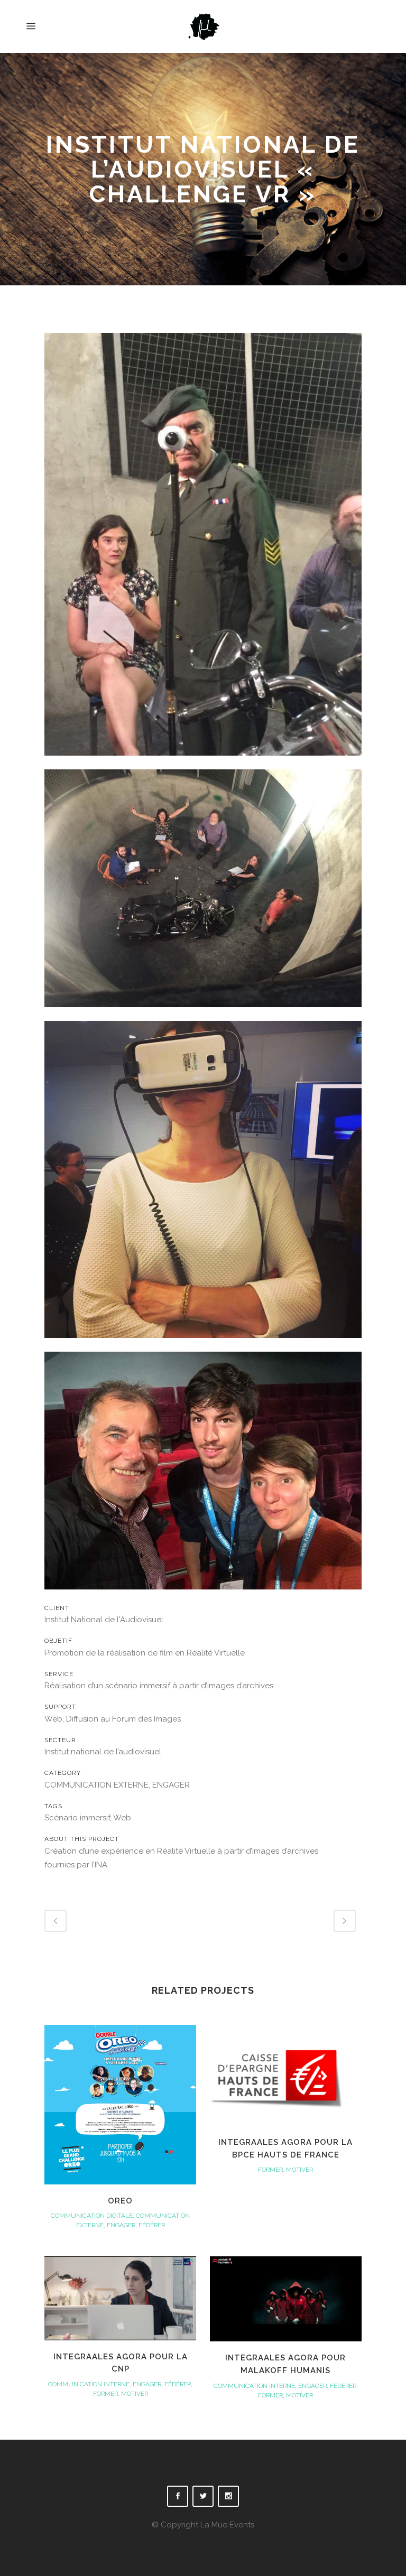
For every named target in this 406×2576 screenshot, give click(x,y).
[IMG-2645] (203, 1596)
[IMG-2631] (203, 1345)
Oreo (120, 2201)
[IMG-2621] (203, 1014)
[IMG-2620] (203, 762)
